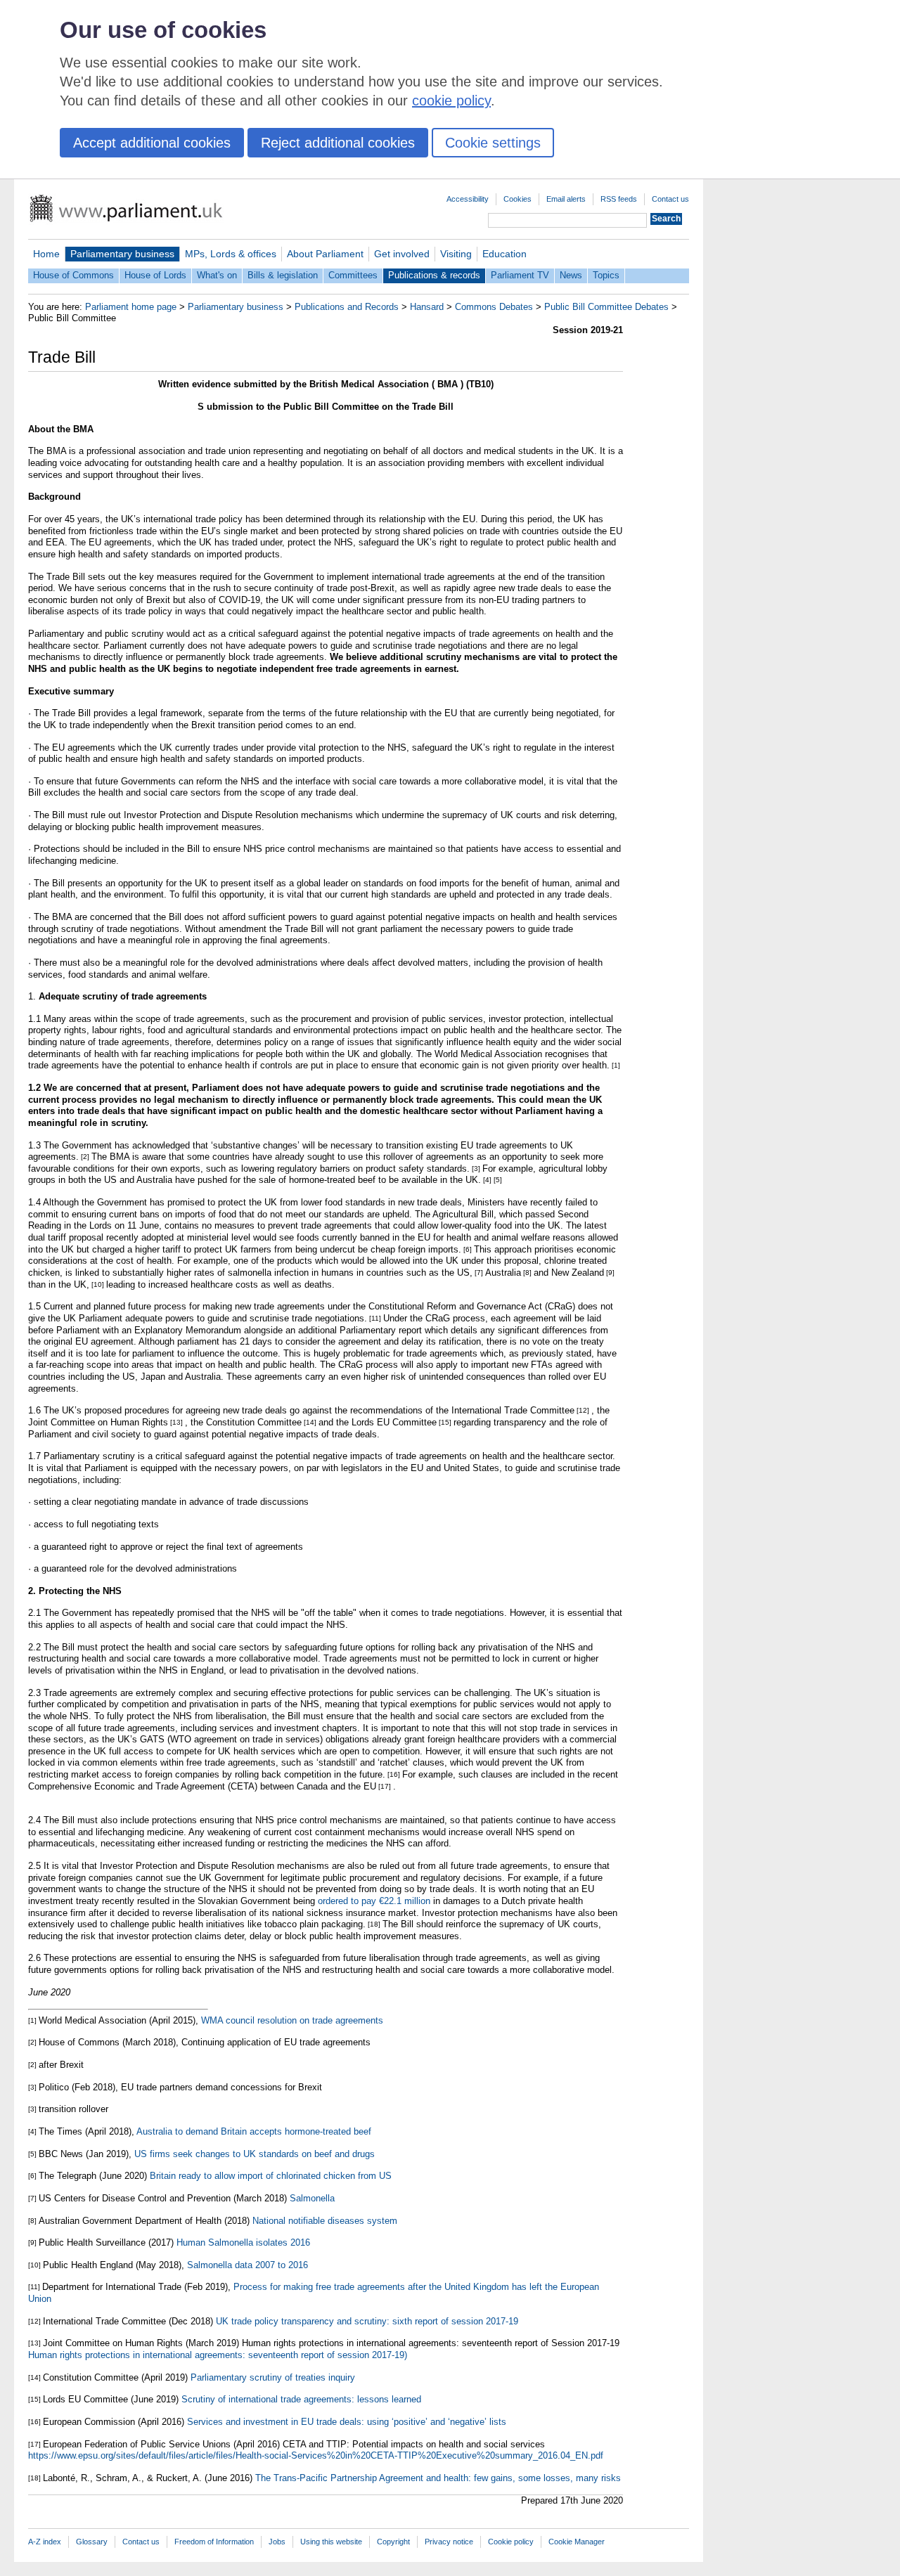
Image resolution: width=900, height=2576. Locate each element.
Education (504, 254)
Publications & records (434, 275)
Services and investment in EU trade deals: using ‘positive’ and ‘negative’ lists (347, 2422)
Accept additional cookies (152, 143)
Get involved (402, 254)
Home (46, 254)
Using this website (331, 2542)
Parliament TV (520, 275)
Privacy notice (449, 2542)
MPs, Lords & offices (231, 254)
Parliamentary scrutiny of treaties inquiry (273, 2377)
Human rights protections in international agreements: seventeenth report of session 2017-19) (218, 2355)
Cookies (517, 199)
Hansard (427, 307)
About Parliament (325, 254)
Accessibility (468, 199)
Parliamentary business (122, 254)
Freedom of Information (214, 2542)
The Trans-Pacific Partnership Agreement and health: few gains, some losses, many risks (438, 2478)
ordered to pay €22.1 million (374, 1901)
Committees (353, 275)
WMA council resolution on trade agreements (292, 2020)
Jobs (277, 2542)
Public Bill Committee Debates (606, 307)
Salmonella (312, 2198)
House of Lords (155, 275)
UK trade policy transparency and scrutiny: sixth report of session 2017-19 (367, 2321)
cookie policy (451, 101)
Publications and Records (347, 307)
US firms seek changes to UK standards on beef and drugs (255, 2154)
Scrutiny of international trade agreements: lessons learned (301, 2399)
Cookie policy (511, 2542)
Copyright (393, 2542)
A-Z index (45, 2542)
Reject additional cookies (338, 143)
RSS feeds (619, 199)
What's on (217, 275)
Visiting (456, 254)
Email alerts (566, 199)
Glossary (92, 2542)
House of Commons (73, 275)
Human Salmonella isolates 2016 (243, 2242)
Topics (606, 275)
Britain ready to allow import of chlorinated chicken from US (271, 2176)
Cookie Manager (577, 2542)
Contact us (670, 199)
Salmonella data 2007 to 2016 (247, 2265)
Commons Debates (494, 307)
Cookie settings (493, 143)
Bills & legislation (283, 275)
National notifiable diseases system (325, 2221)
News (571, 275)
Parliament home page (131, 307)
